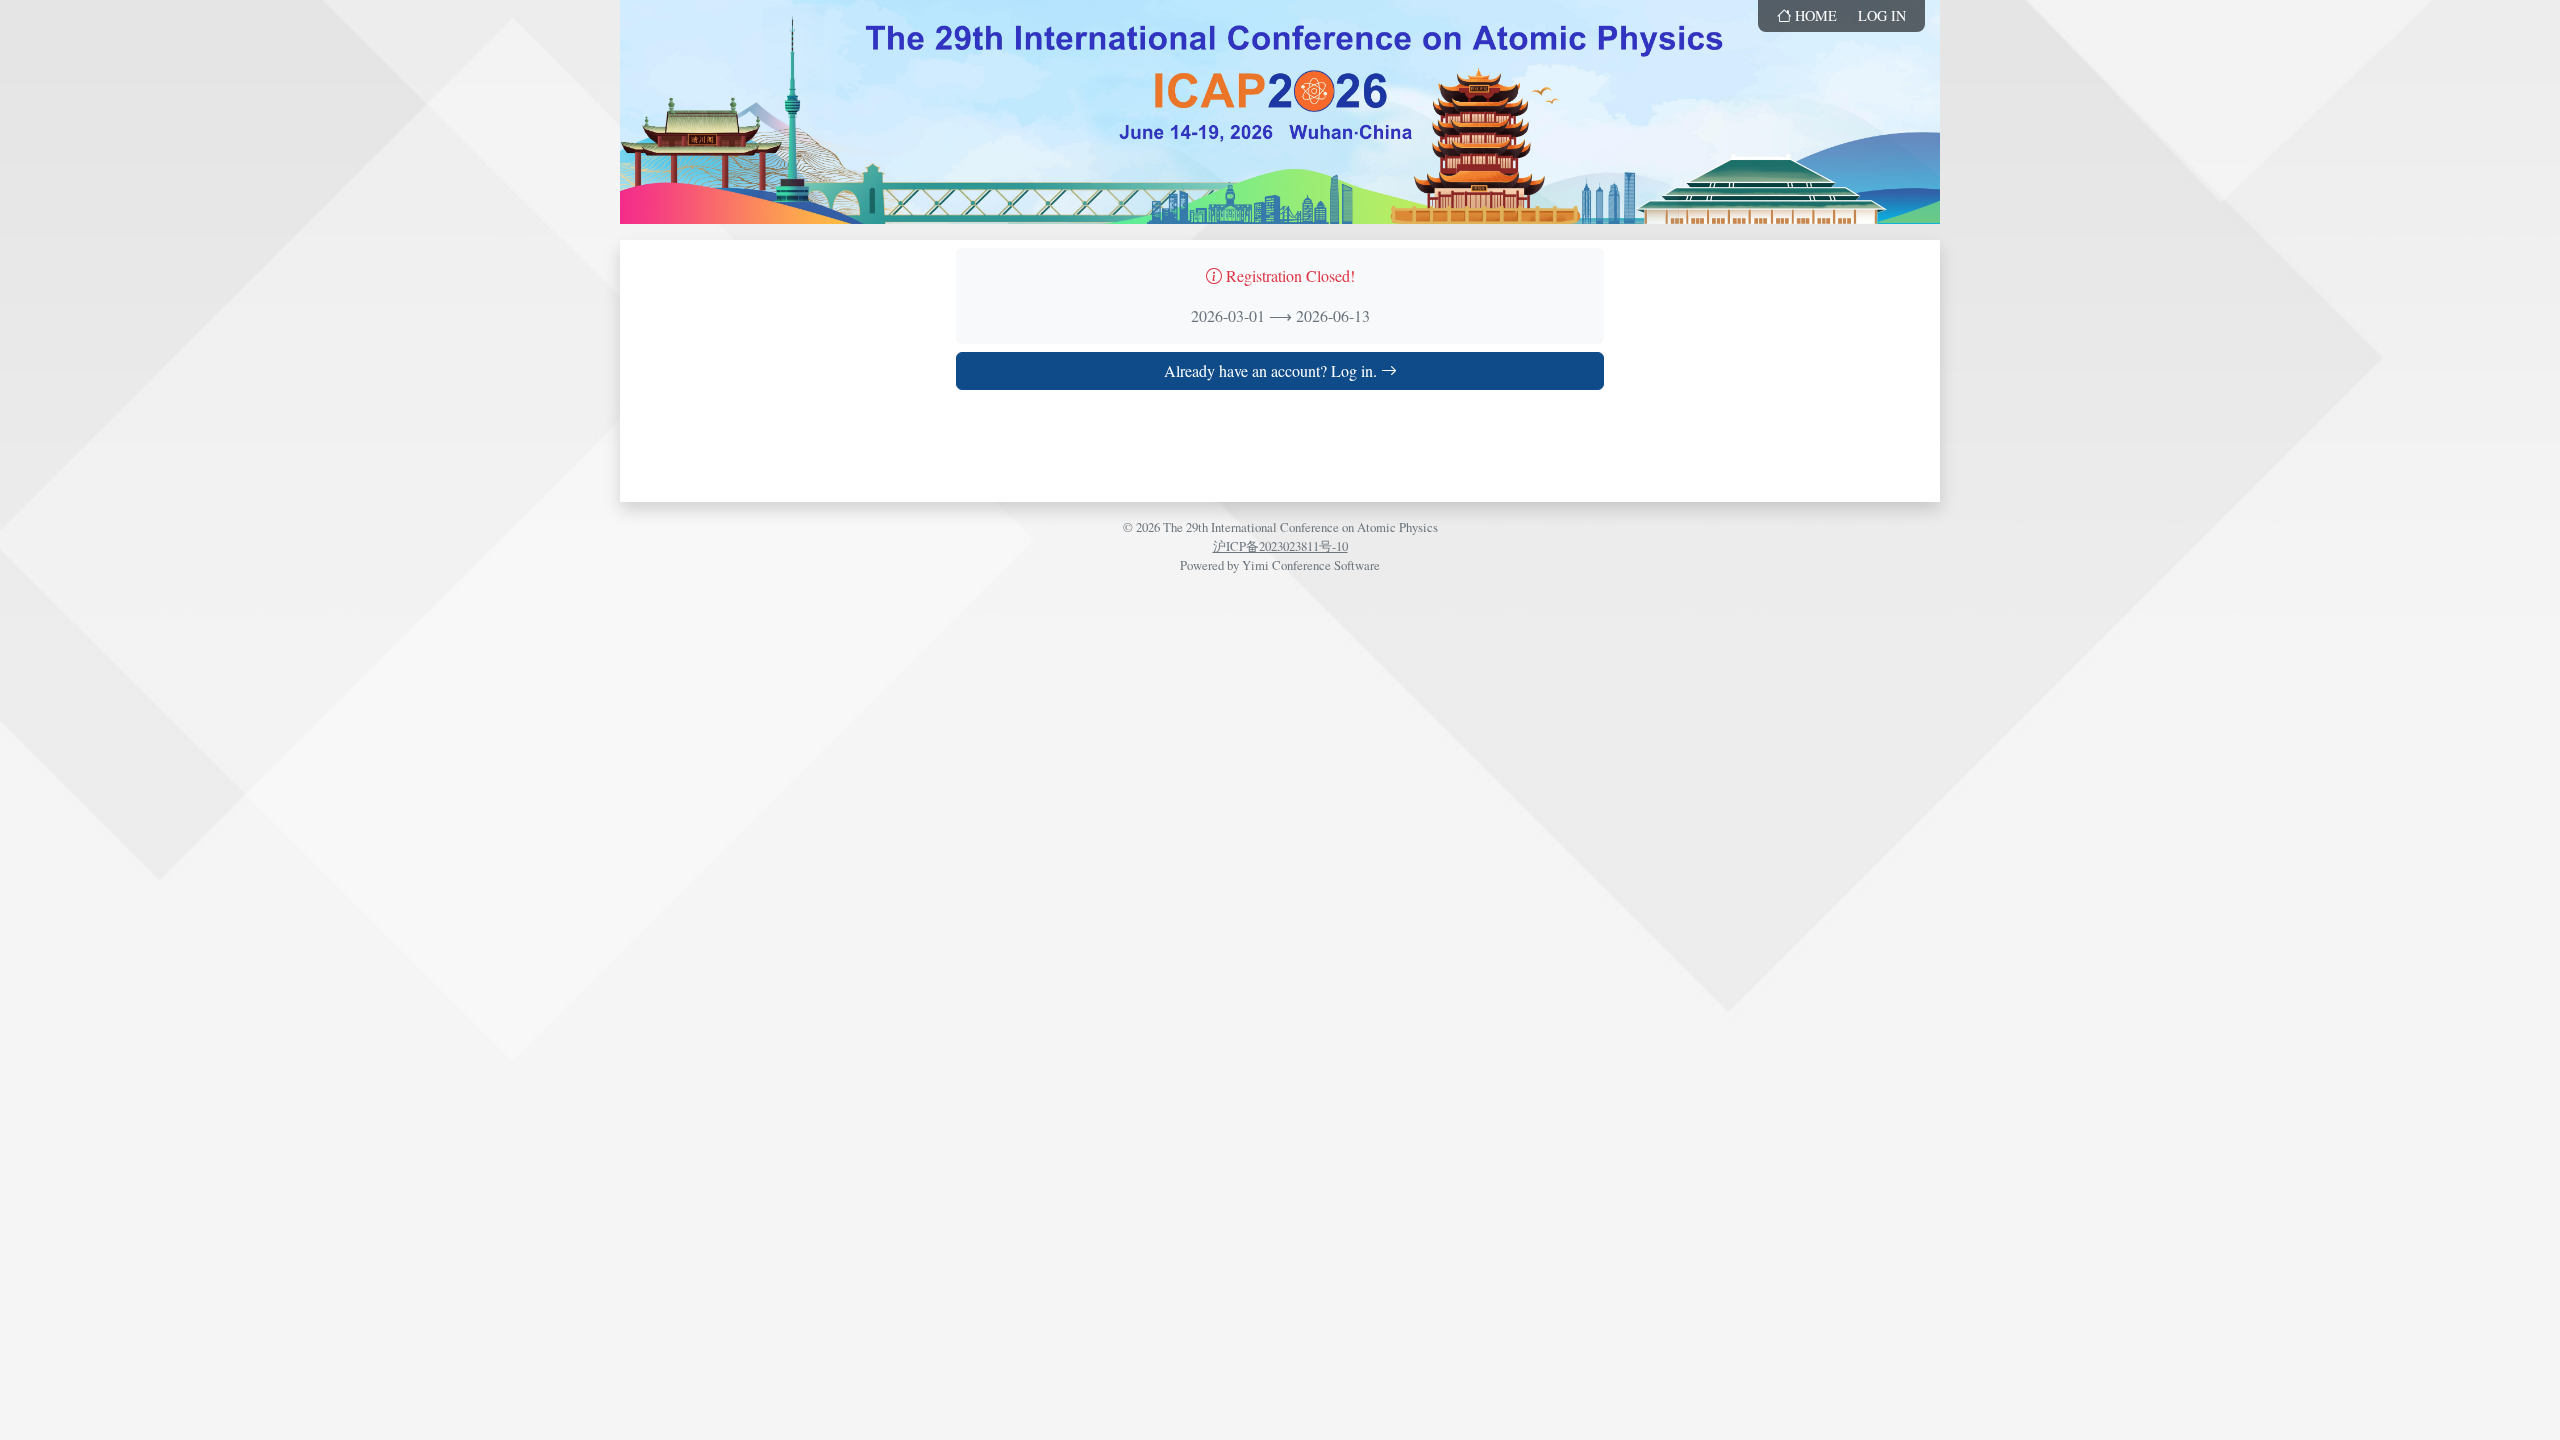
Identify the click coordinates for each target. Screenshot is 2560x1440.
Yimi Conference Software (1311, 565)
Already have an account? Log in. (1272, 370)
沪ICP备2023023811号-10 (1280, 546)
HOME (1814, 16)
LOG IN (1882, 16)
